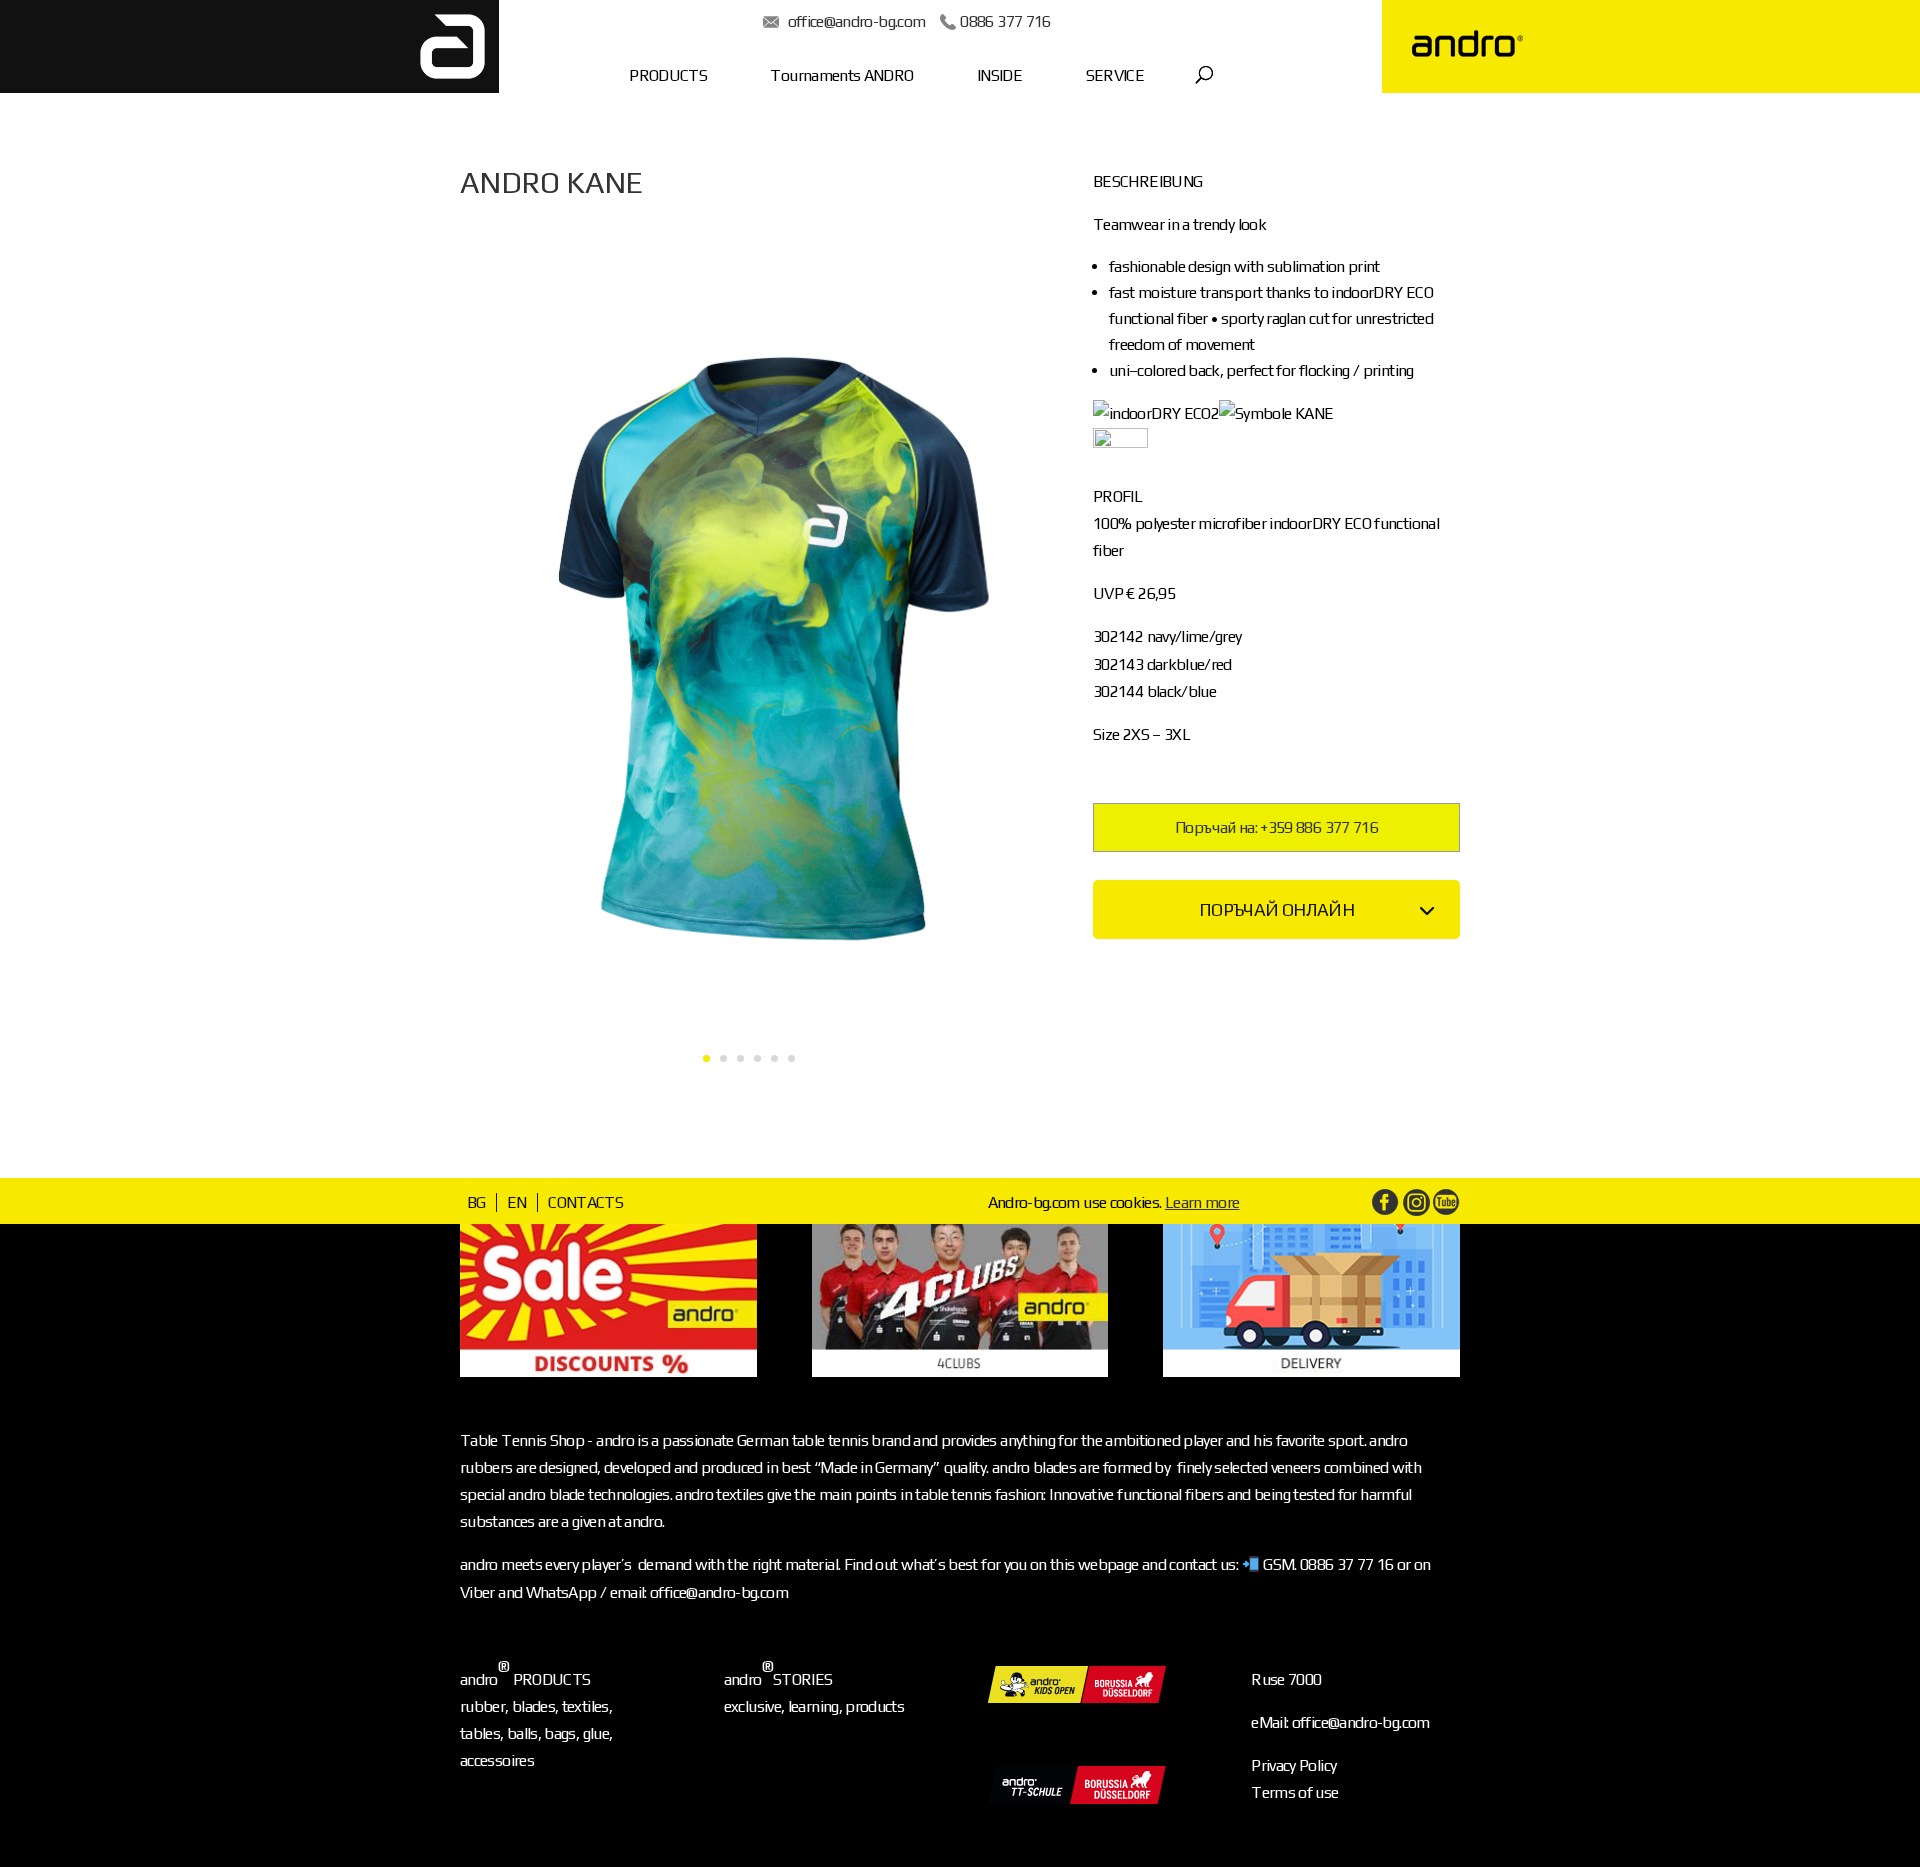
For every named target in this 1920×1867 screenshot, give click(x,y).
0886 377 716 (1005, 21)
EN (517, 1202)
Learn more (1202, 1202)
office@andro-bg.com (857, 21)
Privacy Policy (1293, 1765)
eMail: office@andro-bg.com (1340, 1722)
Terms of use (1294, 1792)
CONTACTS (585, 1202)
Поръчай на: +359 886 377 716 (1276, 827)
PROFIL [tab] (1117, 496)
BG (476, 1202)
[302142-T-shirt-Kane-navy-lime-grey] (749, 1102)
